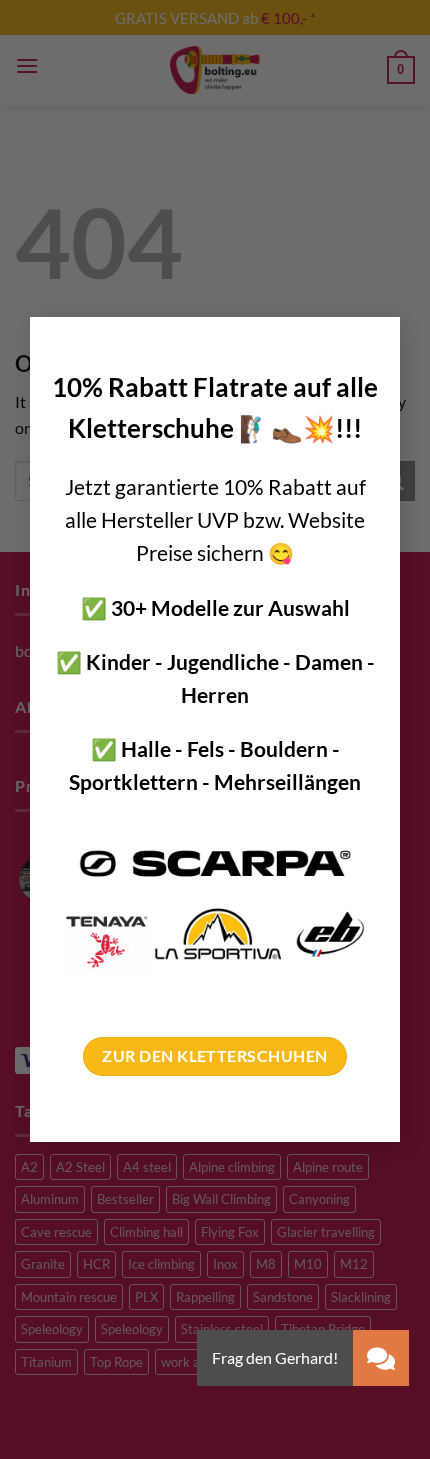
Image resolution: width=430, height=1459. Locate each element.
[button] (381, 1358)
